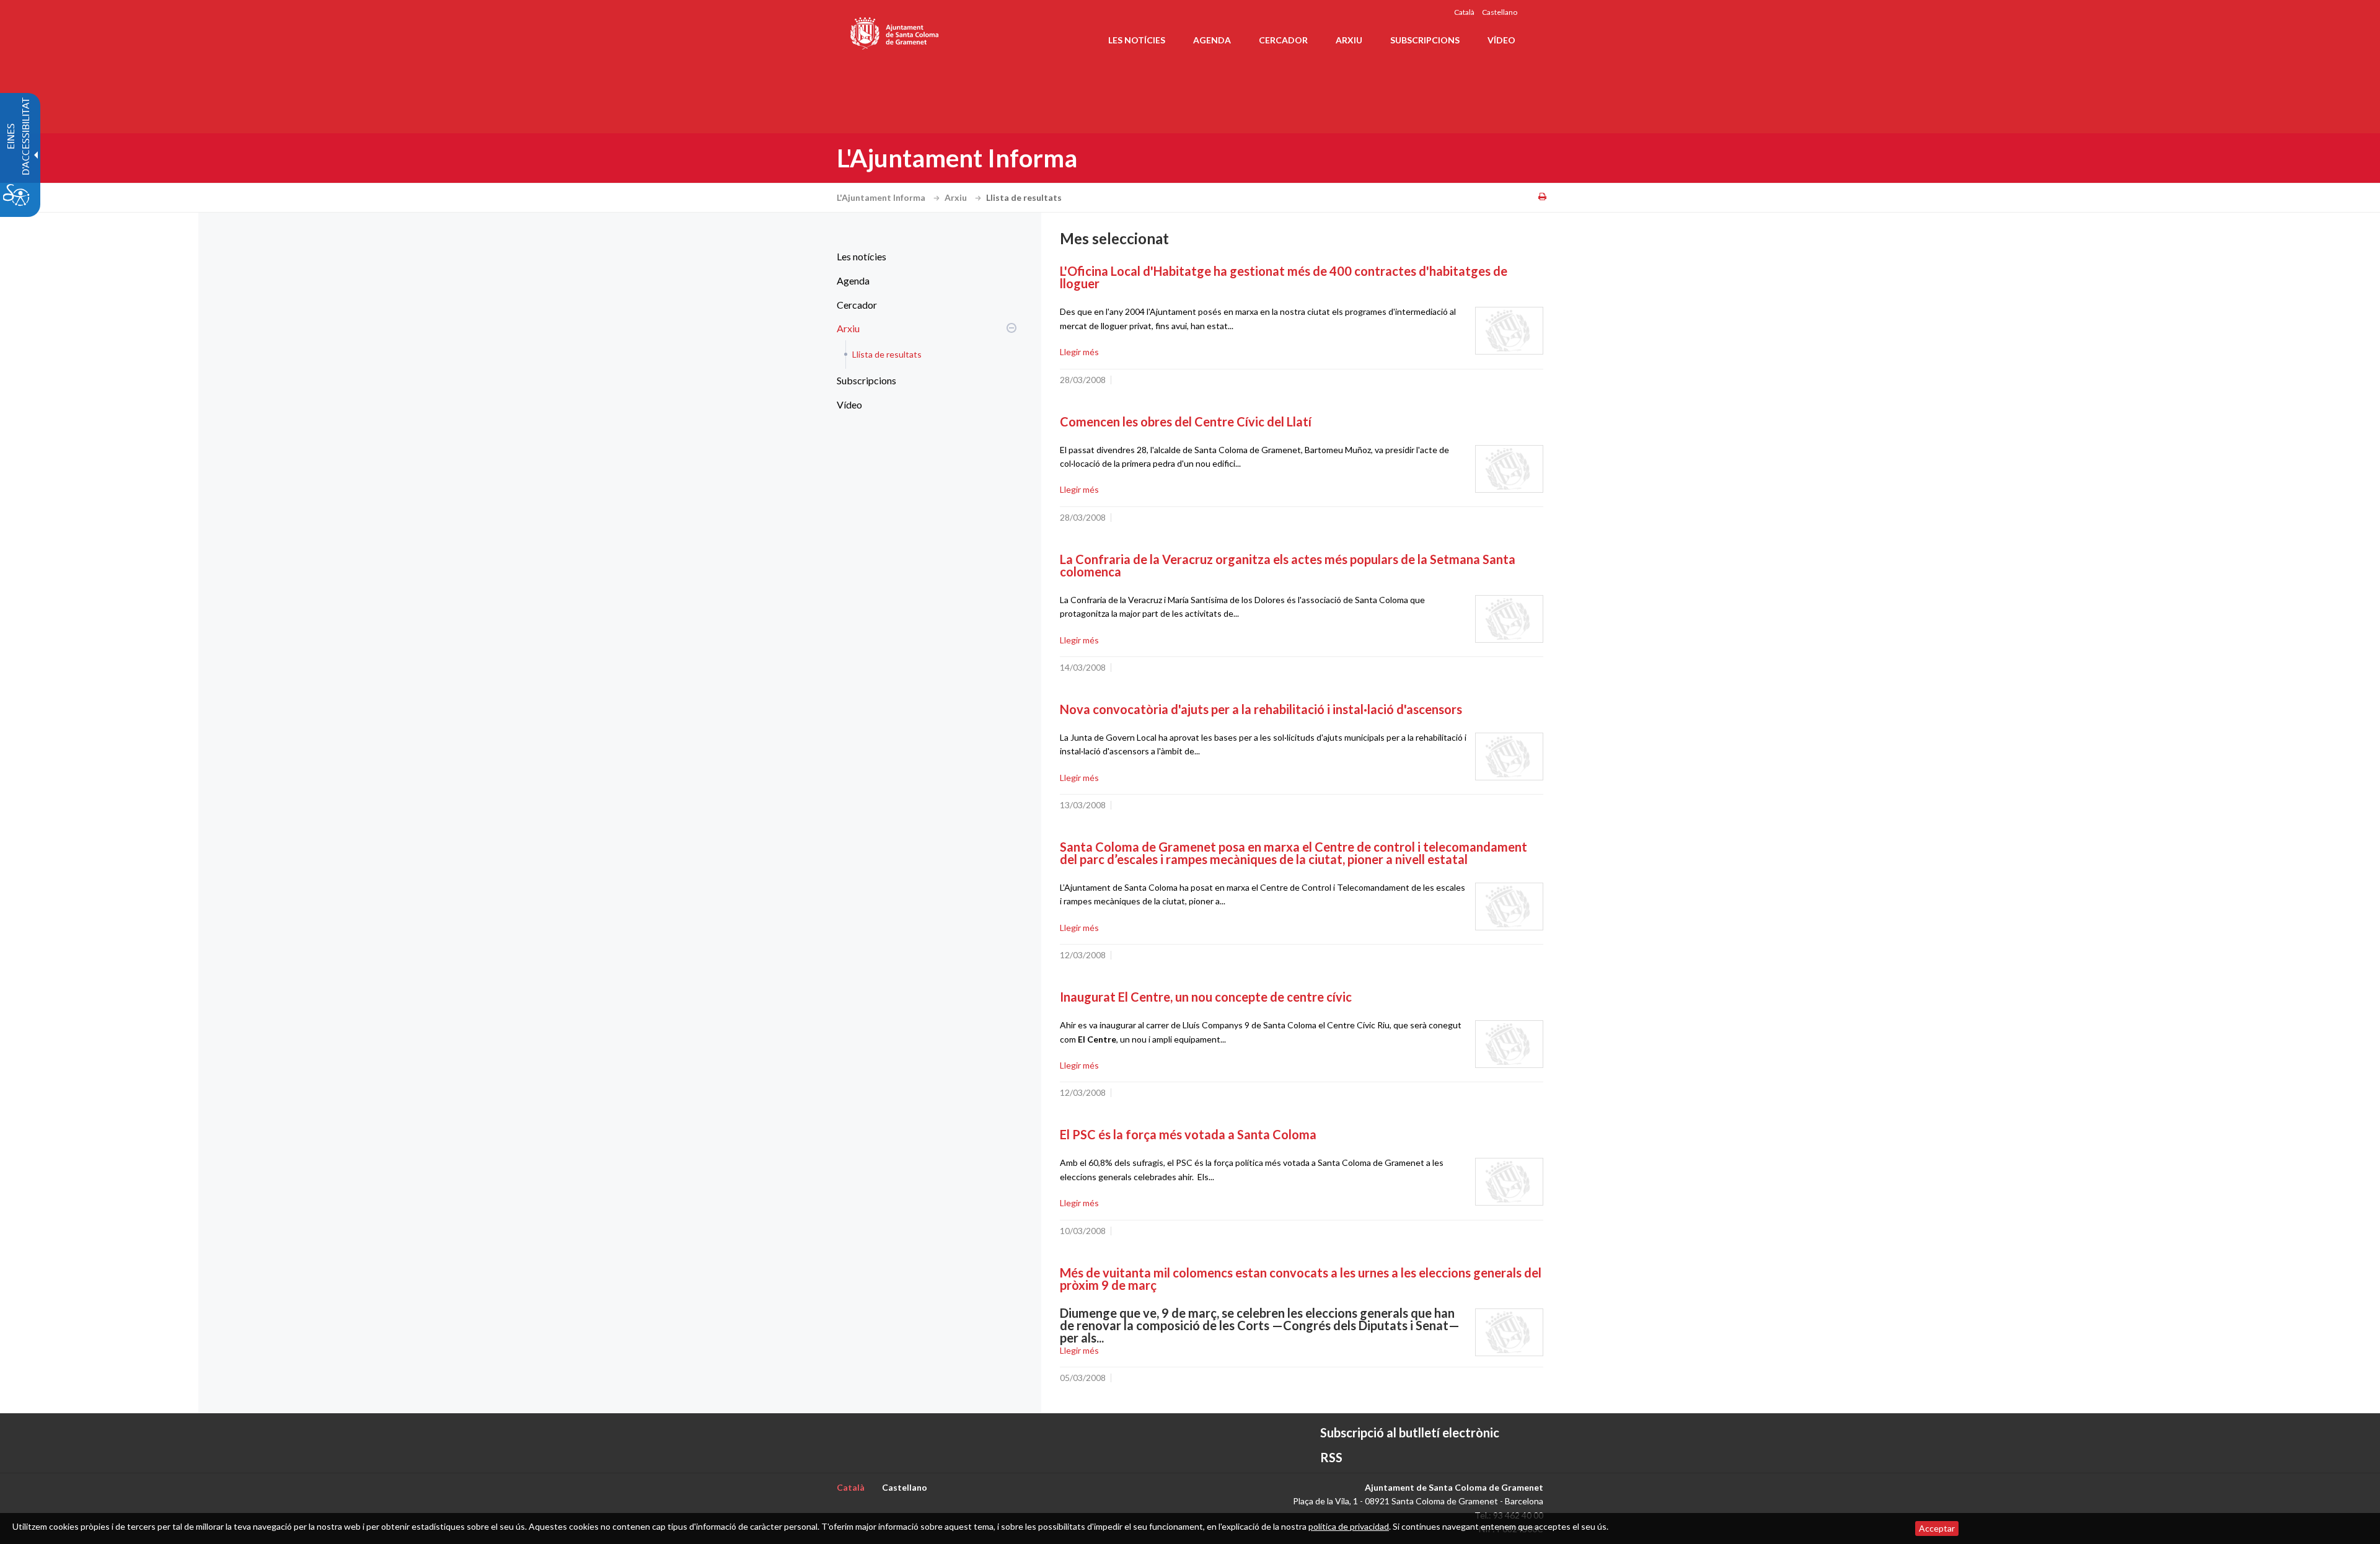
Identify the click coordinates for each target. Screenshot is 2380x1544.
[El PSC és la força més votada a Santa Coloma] (1509, 1182)
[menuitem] (923, 257)
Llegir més (1079, 352)
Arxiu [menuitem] (1349, 40)
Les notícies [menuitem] (1137, 40)
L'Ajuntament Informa (882, 197)
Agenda (853, 280)
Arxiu (957, 197)
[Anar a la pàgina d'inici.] (895, 31)
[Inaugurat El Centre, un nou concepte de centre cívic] (1509, 1044)
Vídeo (849, 404)
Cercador (857, 305)
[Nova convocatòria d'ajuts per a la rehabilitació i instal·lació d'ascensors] (1509, 757)
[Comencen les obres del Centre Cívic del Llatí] (1509, 469)
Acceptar (1937, 1528)
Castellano (1500, 12)
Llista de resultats (887, 354)
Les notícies (862, 256)
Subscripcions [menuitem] (1425, 40)
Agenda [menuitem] (1212, 40)
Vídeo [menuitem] (1501, 40)
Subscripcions (866, 380)
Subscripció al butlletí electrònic (1410, 1432)
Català (1464, 12)
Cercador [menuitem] (1283, 40)
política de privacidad (1349, 1526)
